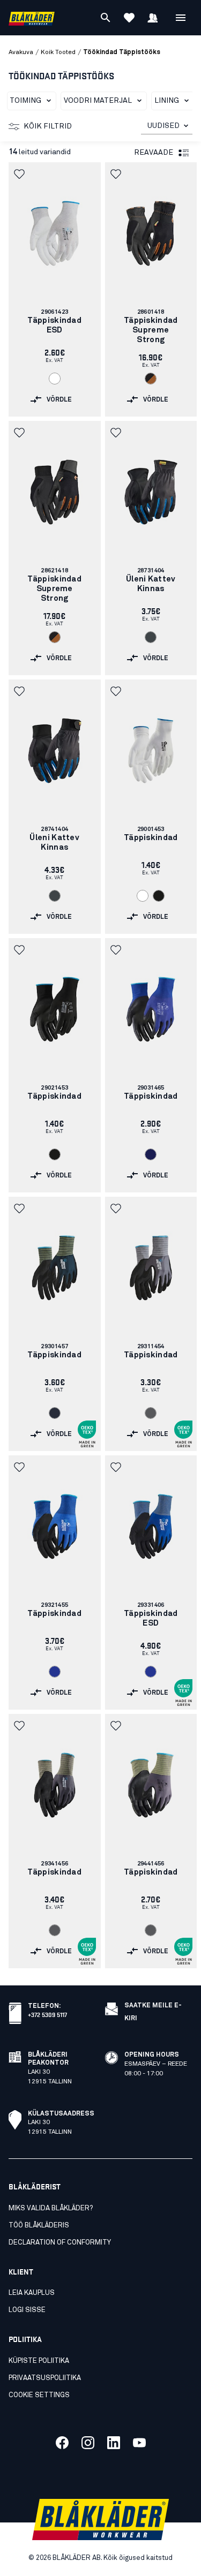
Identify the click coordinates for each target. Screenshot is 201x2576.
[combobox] (167, 126)
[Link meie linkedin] (114, 2443)
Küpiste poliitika (39, 2361)
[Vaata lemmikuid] (129, 18)
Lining (167, 101)
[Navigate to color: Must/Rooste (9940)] (151, 379)
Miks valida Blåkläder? (51, 2208)
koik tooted (58, 52)
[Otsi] (106, 18)
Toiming (25, 101)
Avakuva (21, 52)
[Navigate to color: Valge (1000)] (55, 379)
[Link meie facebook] (62, 2443)
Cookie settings (39, 2395)
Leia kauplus (32, 2293)
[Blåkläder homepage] (32, 18)
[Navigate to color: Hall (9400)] (151, 1413)
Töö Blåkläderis (39, 2226)
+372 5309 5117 (47, 2014)
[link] (55, 289)
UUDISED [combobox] (163, 126)
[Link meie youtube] (139, 2443)
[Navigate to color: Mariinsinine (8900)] (151, 1154)
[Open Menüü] (181, 18)
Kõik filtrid (48, 126)
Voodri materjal (98, 101)
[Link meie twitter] (88, 2443)
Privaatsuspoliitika (45, 2378)
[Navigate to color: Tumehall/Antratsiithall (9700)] (151, 637)
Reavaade (154, 153)
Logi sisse (27, 2310)
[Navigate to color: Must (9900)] (159, 896)
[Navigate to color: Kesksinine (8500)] (55, 1672)
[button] (20, 174)
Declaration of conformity (60, 2243)
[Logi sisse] (153, 18)
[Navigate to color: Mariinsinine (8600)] (55, 1413)
